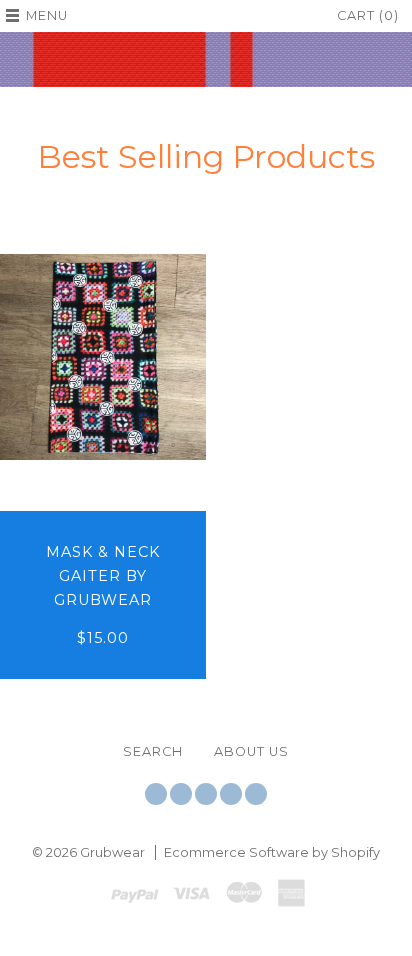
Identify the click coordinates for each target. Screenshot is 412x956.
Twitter (156, 794)
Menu (47, 15)
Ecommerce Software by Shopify (272, 852)
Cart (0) (368, 15)
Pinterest (231, 794)
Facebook (181, 794)
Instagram (206, 794)
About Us (251, 751)
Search (153, 751)
